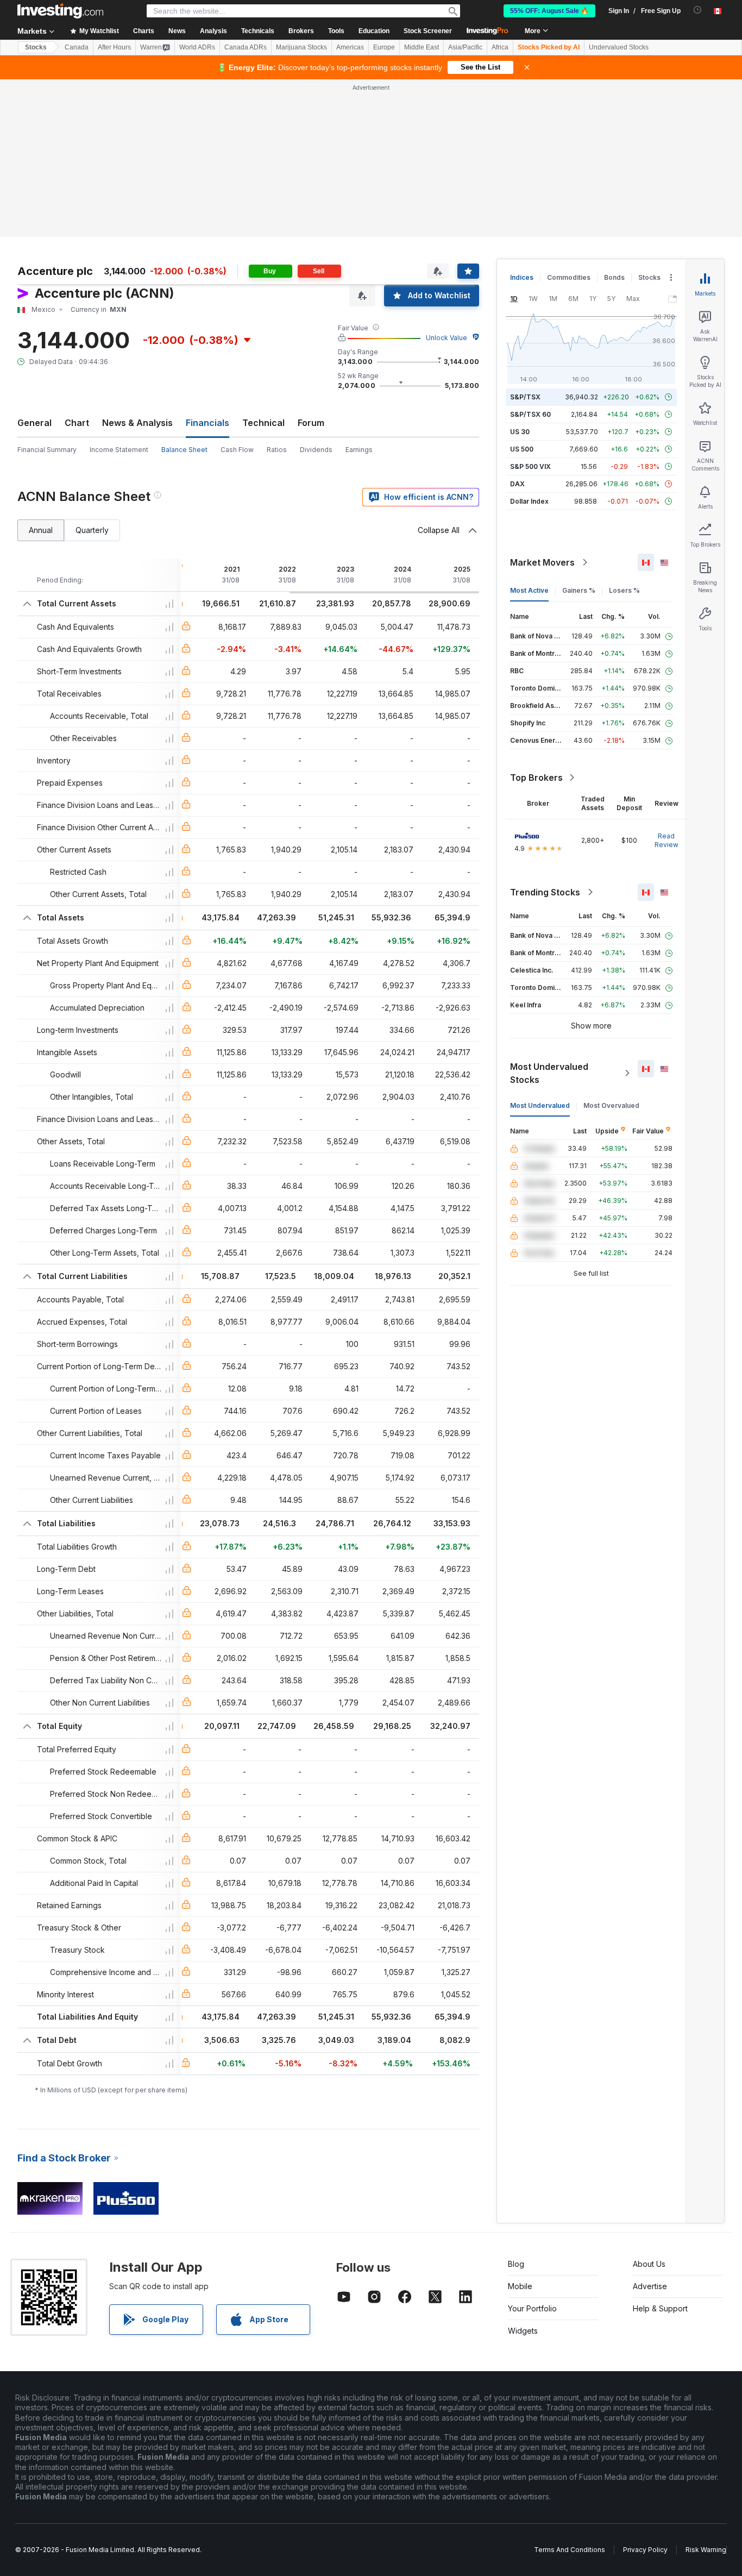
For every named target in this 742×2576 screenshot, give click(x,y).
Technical (263, 423)
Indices (522, 277)
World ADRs (197, 47)
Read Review (666, 840)
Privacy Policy (645, 2550)
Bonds (614, 277)
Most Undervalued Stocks (549, 1073)
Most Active (529, 590)
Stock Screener (428, 31)
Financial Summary (47, 450)
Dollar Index (529, 501)
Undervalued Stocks (619, 47)
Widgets (523, 2331)
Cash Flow (237, 450)
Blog (516, 2264)
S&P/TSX (525, 397)
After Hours (114, 47)
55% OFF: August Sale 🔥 (549, 11)
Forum (311, 423)
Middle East (422, 47)
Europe (384, 47)
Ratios (277, 450)
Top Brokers (536, 778)
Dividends (316, 450)
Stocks (36, 47)
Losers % (624, 590)
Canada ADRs (246, 47)
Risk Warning (706, 2550)
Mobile (520, 2286)
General (34, 423)
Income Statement (119, 450)
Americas (350, 47)
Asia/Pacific (465, 47)
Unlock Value (447, 338)
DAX (517, 484)
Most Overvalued (611, 1105)
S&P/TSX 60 (530, 414)
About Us (649, 2264)
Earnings (359, 450)
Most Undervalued (540, 1105)
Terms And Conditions (570, 2550)
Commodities (569, 277)
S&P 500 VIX (530, 466)
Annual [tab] (41, 530)
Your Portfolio (532, 2308)
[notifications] (698, 10)
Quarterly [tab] (92, 530)
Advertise (650, 2286)
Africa (500, 47)
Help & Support (660, 2308)
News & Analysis (137, 423)
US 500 (522, 449)
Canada (77, 47)
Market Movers (542, 562)
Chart (77, 423)
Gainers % (579, 590)
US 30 (520, 432)
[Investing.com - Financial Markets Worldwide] (60, 11)
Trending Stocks (545, 892)
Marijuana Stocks (301, 47)
